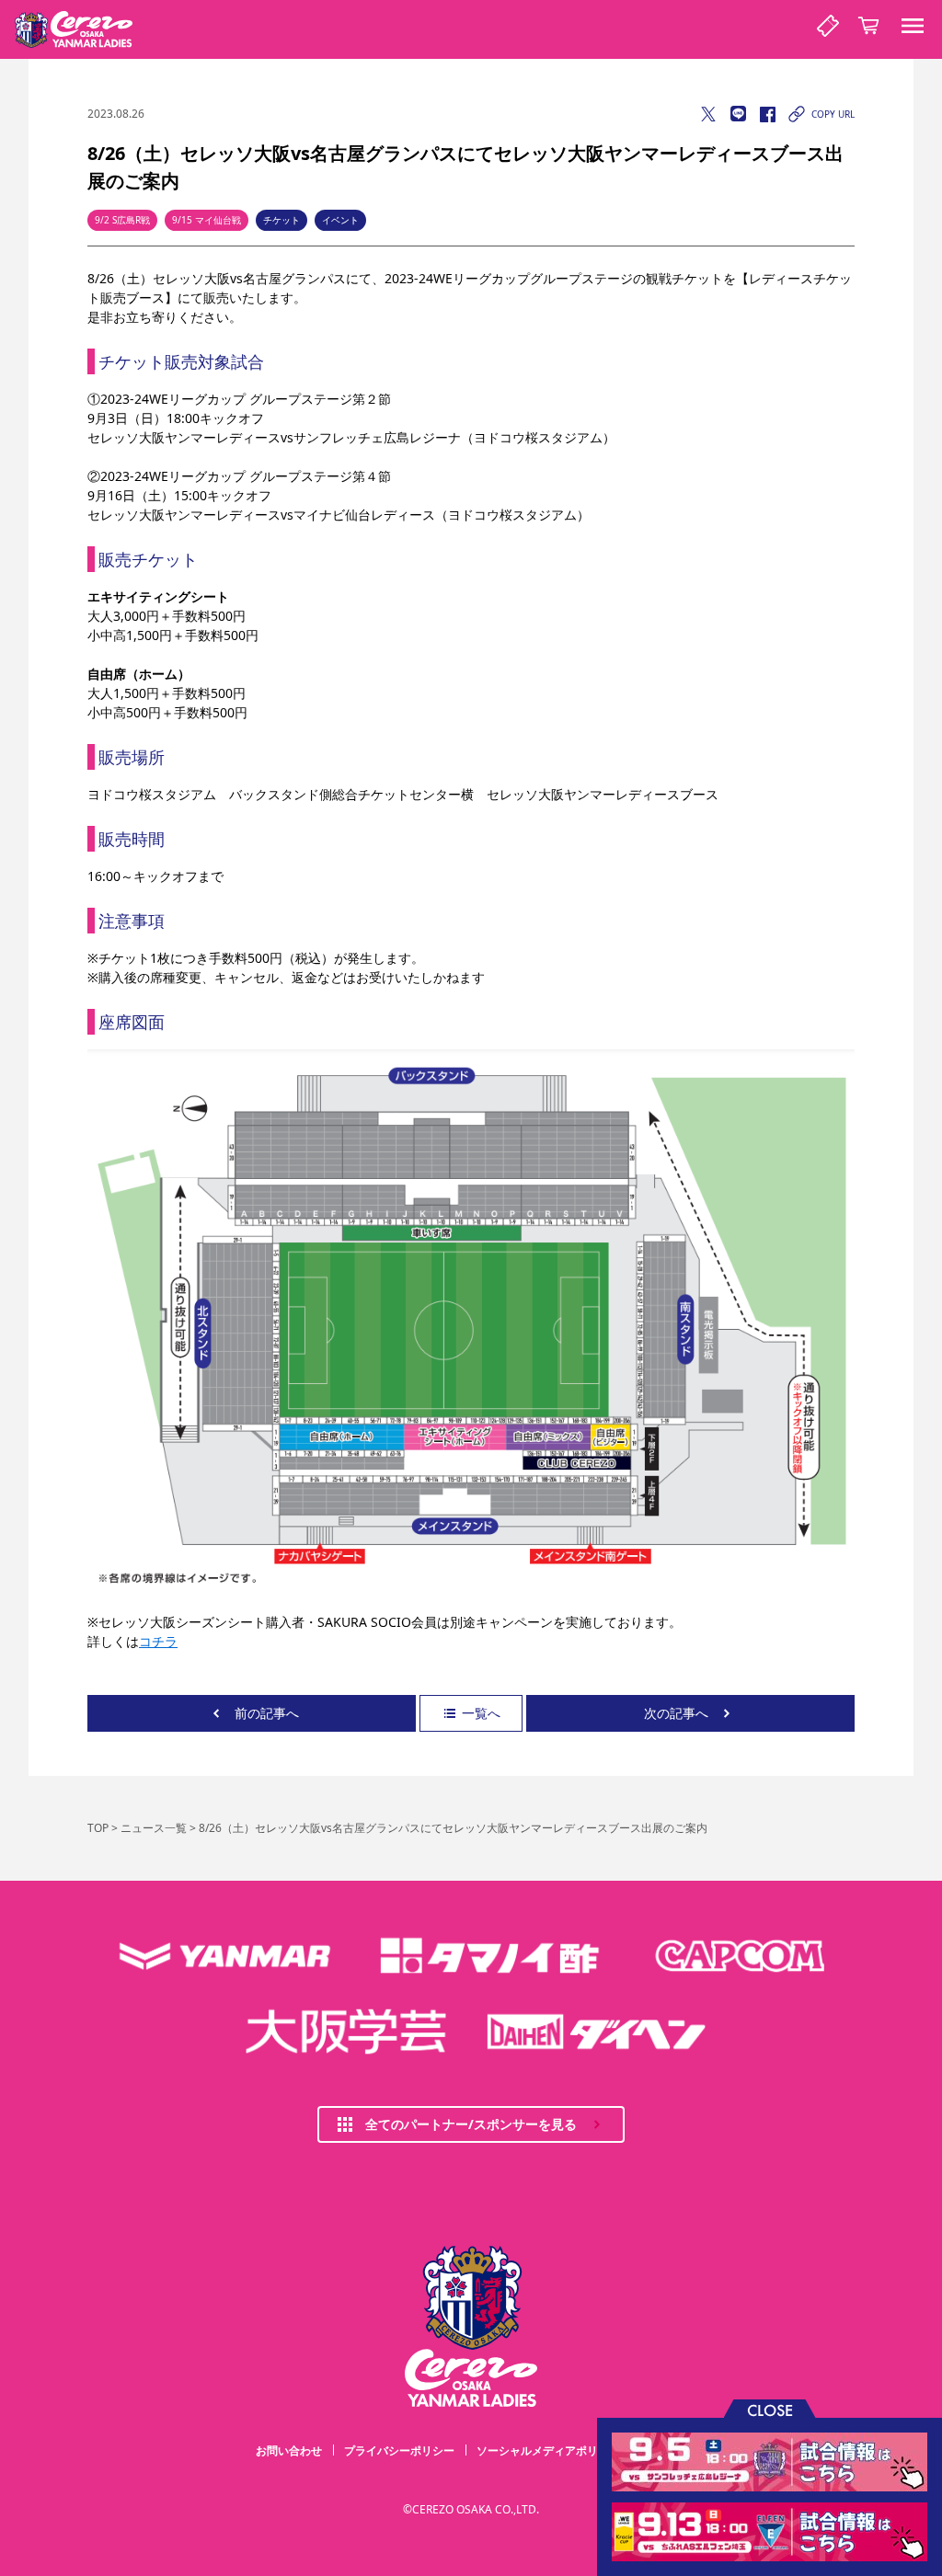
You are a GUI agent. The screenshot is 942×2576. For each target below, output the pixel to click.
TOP (98, 1828)
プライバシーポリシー (399, 2450)
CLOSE (770, 2409)
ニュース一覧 (154, 1828)
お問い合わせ (289, 2450)
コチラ (158, 1641)
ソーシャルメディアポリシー (548, 2450)
